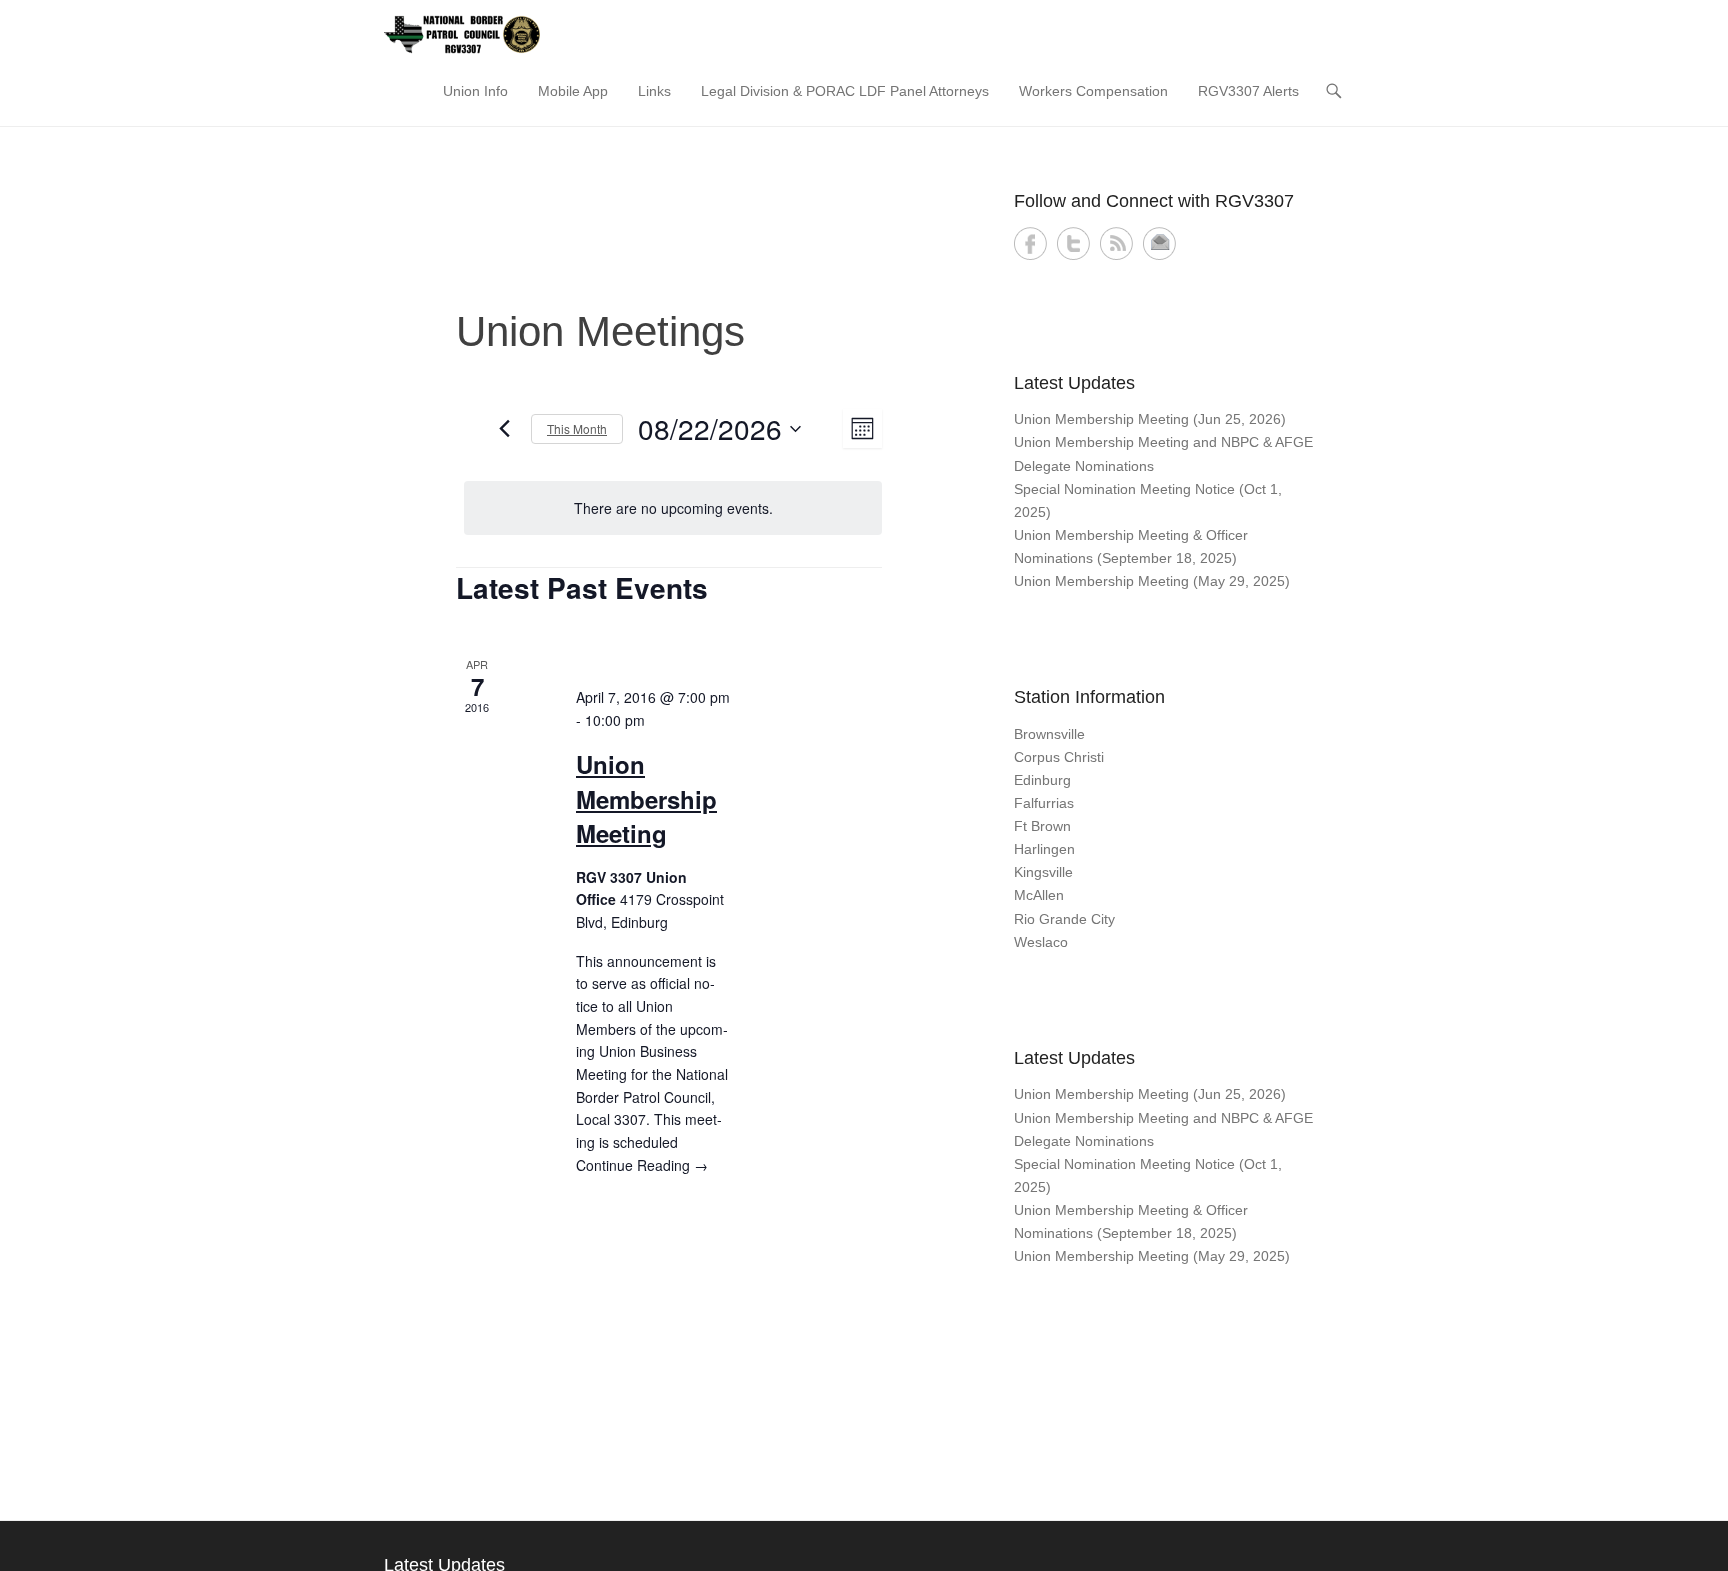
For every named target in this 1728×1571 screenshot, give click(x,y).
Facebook (1030, 243)
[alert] (673, 508)
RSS (1116, 243)
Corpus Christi (1059, 757)
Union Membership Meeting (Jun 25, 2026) (1150, 419)
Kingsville (1043, 872)
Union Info (475, 91)
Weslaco (1041, 942)
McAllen (1039, 895)
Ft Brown (1042, 826)
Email (1159, 243)
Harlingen (1044, 849)
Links (654, 91)
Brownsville (1049, 734)
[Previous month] (504, 429)
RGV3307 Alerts (1248, 91)
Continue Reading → (642, 1165)
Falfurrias (1044, 803)
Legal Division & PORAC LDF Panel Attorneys (845, 91)
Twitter (1073, 243)
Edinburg (1042, 780)
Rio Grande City (1064, 919)
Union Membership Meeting (646, 798)
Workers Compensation (1093, 91)
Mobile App (573, 91)
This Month (577, 428)
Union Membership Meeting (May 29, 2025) (1152, 581)
